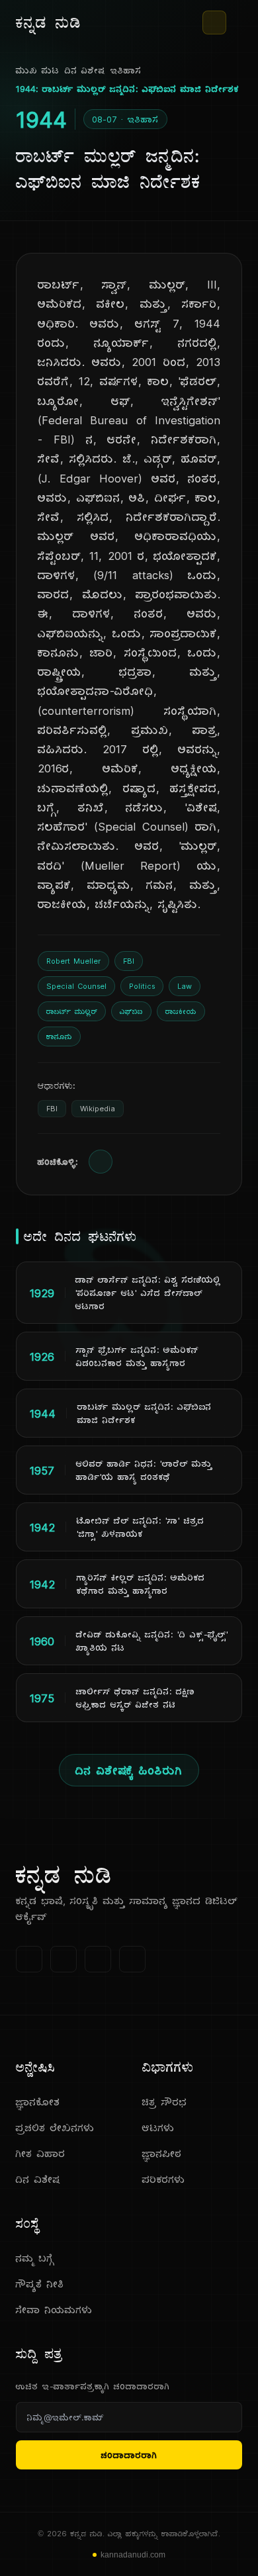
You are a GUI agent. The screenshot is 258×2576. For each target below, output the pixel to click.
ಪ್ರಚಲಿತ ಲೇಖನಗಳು (55, 2128)
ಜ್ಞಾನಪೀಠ (162, 2153)
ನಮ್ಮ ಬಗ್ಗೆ (35, 2258)
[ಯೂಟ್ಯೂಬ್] (98, 1959)
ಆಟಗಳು (158, 2128)
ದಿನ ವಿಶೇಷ (85, 70)
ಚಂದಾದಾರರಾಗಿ (129, 2455)
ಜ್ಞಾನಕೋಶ (38, 2102)
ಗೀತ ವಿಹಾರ (41, 2153)
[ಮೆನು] (237, 23)
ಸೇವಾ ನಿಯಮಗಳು (54, 2310)
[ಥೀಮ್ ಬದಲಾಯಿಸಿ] (214, 23)
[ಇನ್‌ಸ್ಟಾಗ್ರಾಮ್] (132, 1959)
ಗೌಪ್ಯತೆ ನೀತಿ (40, 2284)
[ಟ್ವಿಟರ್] (64, 1959)
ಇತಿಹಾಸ (126, 70)
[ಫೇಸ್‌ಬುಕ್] (29, 1959)
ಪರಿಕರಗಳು (164, 2179)
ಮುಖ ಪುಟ (38, 70)
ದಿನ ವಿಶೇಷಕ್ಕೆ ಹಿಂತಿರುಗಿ (129, 1770)
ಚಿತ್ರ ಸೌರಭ (165, 2102)
